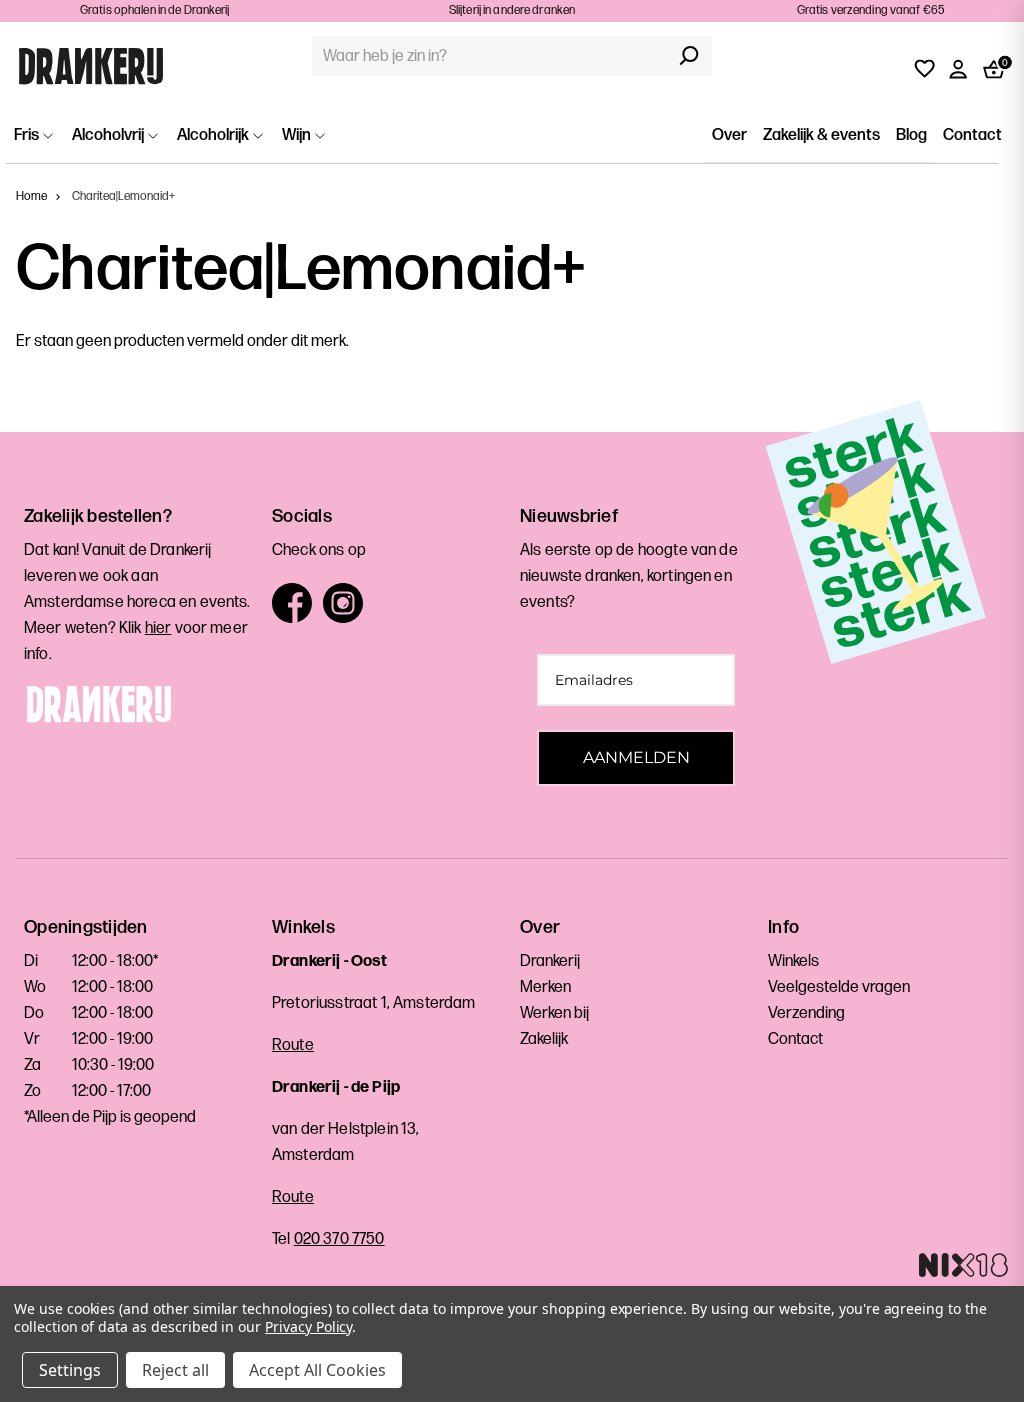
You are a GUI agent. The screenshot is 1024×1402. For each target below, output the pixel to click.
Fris (28, 135)
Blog (911, 135)
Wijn (298, 135)
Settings (70, 1370)
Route (293, 1045)
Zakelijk (544, 1039)
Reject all (175, 1370)
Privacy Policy (308, 1326)
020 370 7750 (339, 1239)
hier (158, 628)
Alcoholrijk (214, 135)
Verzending (806, 1013)
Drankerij (550, 961)
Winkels (793, 961)
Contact (972, 135)
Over (729, 135)
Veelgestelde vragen (839, 987)
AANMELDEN (636, 757)
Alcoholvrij (109, 135)
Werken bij (554, 1013)
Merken (545, 987)
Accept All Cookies (317, 1370)
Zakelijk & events (821, 135)
